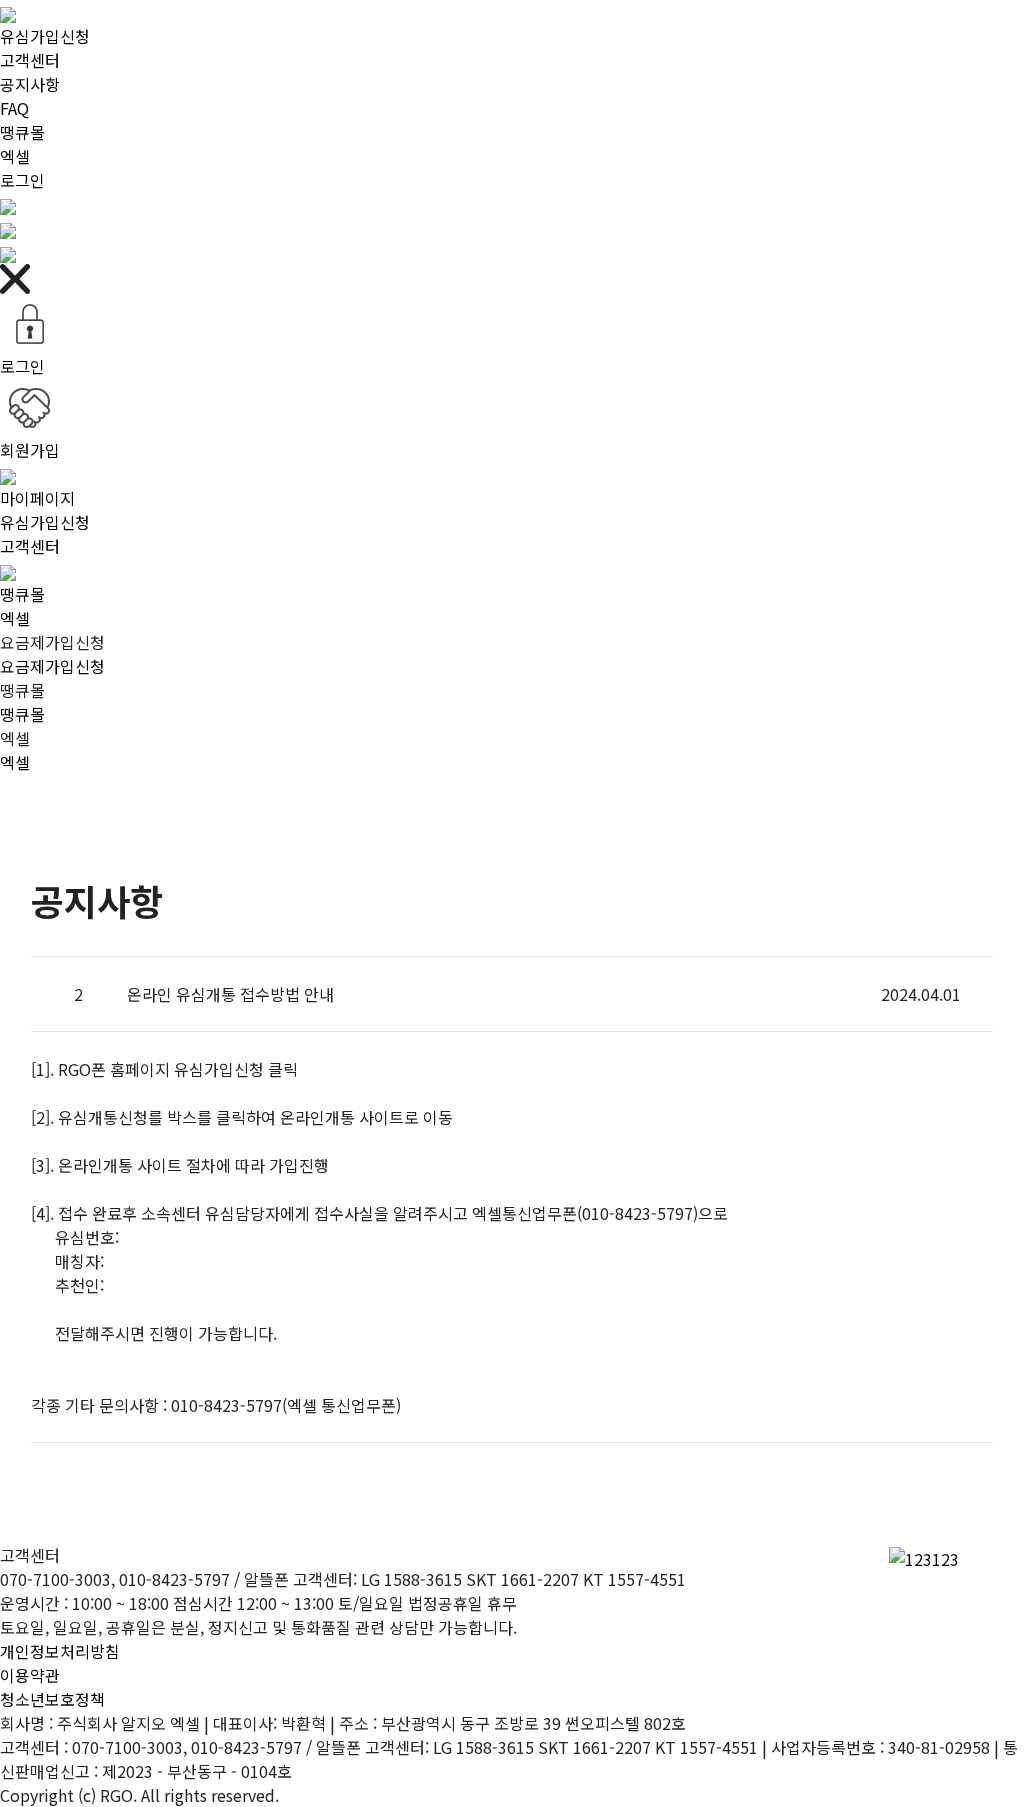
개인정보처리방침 (60, 1651)
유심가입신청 (45, 36)
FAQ (14, 108)
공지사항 (30, 84)
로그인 (22, 180)
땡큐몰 (22, 132)
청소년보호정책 (52, 1699)
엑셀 (15, 156)
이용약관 (30, 1675)
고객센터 (30, 60)
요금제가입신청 (52, 666)
